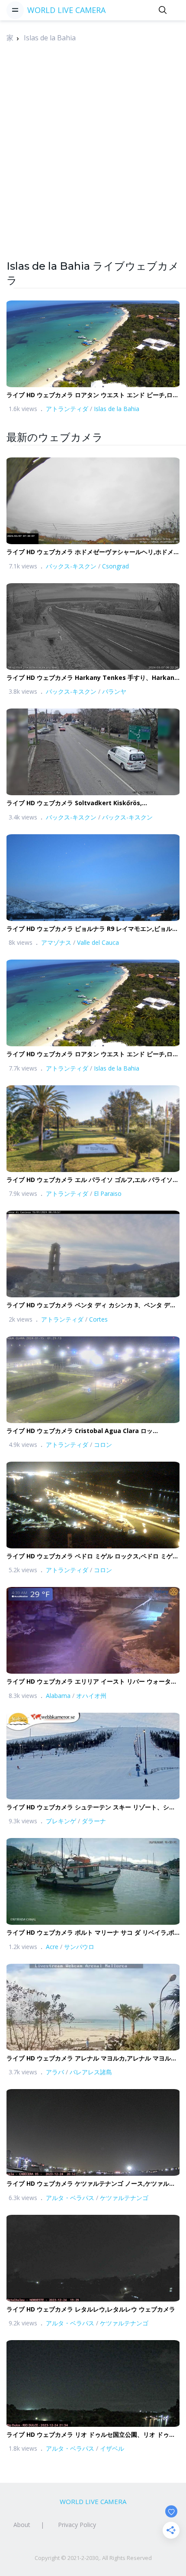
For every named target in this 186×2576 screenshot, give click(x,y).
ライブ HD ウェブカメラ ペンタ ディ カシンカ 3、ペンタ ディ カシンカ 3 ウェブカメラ (91, 1305)
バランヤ (114, 691)
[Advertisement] (93, 166)
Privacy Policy (77, 2525)
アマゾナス (56, 942)
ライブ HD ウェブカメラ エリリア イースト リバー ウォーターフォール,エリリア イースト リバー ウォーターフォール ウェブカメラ (93, 1682)
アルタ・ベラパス (70, 2198)
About (22, 2525)
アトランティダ (67, 409)
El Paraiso (108, 1193)
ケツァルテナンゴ (124, 2198)
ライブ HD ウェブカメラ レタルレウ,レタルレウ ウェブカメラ (91, 2309)
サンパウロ (79, 1947)
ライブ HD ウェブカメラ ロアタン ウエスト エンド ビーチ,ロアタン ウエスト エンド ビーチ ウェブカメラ (93, 395)
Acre (52, 1947)
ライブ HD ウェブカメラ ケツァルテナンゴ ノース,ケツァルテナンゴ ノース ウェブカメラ (91, 2184)
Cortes (98, 1319)
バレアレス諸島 (91, 2072)
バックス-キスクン (71, 566)
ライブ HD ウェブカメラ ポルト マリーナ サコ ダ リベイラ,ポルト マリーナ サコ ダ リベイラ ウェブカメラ (90, 1933)
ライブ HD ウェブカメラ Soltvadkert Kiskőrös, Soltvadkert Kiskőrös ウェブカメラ (74, 803)
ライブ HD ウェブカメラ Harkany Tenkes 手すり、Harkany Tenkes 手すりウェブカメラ (92, 678)
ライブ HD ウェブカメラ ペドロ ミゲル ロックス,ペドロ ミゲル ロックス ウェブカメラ (93, 1556)
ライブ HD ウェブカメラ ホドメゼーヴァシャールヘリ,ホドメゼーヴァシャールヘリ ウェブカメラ (93, 552)
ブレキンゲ (61, 1821)
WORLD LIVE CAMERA (66, 10)
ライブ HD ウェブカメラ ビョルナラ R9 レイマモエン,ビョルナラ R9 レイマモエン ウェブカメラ (92, 929)
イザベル (112, 2448)
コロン (103, 1445)
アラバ (55, 2072)
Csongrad (115, 566)
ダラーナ (94, 1821)
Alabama (58, 1696)
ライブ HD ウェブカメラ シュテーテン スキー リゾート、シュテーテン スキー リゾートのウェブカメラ (91, 1807)
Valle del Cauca (98, 942)
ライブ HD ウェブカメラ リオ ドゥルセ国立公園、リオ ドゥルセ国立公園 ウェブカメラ (91, 2435)
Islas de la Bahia (50, 38)
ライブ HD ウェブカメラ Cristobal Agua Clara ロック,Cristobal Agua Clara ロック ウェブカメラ (80, 1431)
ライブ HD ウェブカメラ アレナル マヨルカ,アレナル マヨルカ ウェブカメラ (92, 2059)
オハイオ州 (91, 1696)
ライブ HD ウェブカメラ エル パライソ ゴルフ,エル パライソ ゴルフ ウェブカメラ (90, 1180)
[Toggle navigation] (15, 10)
